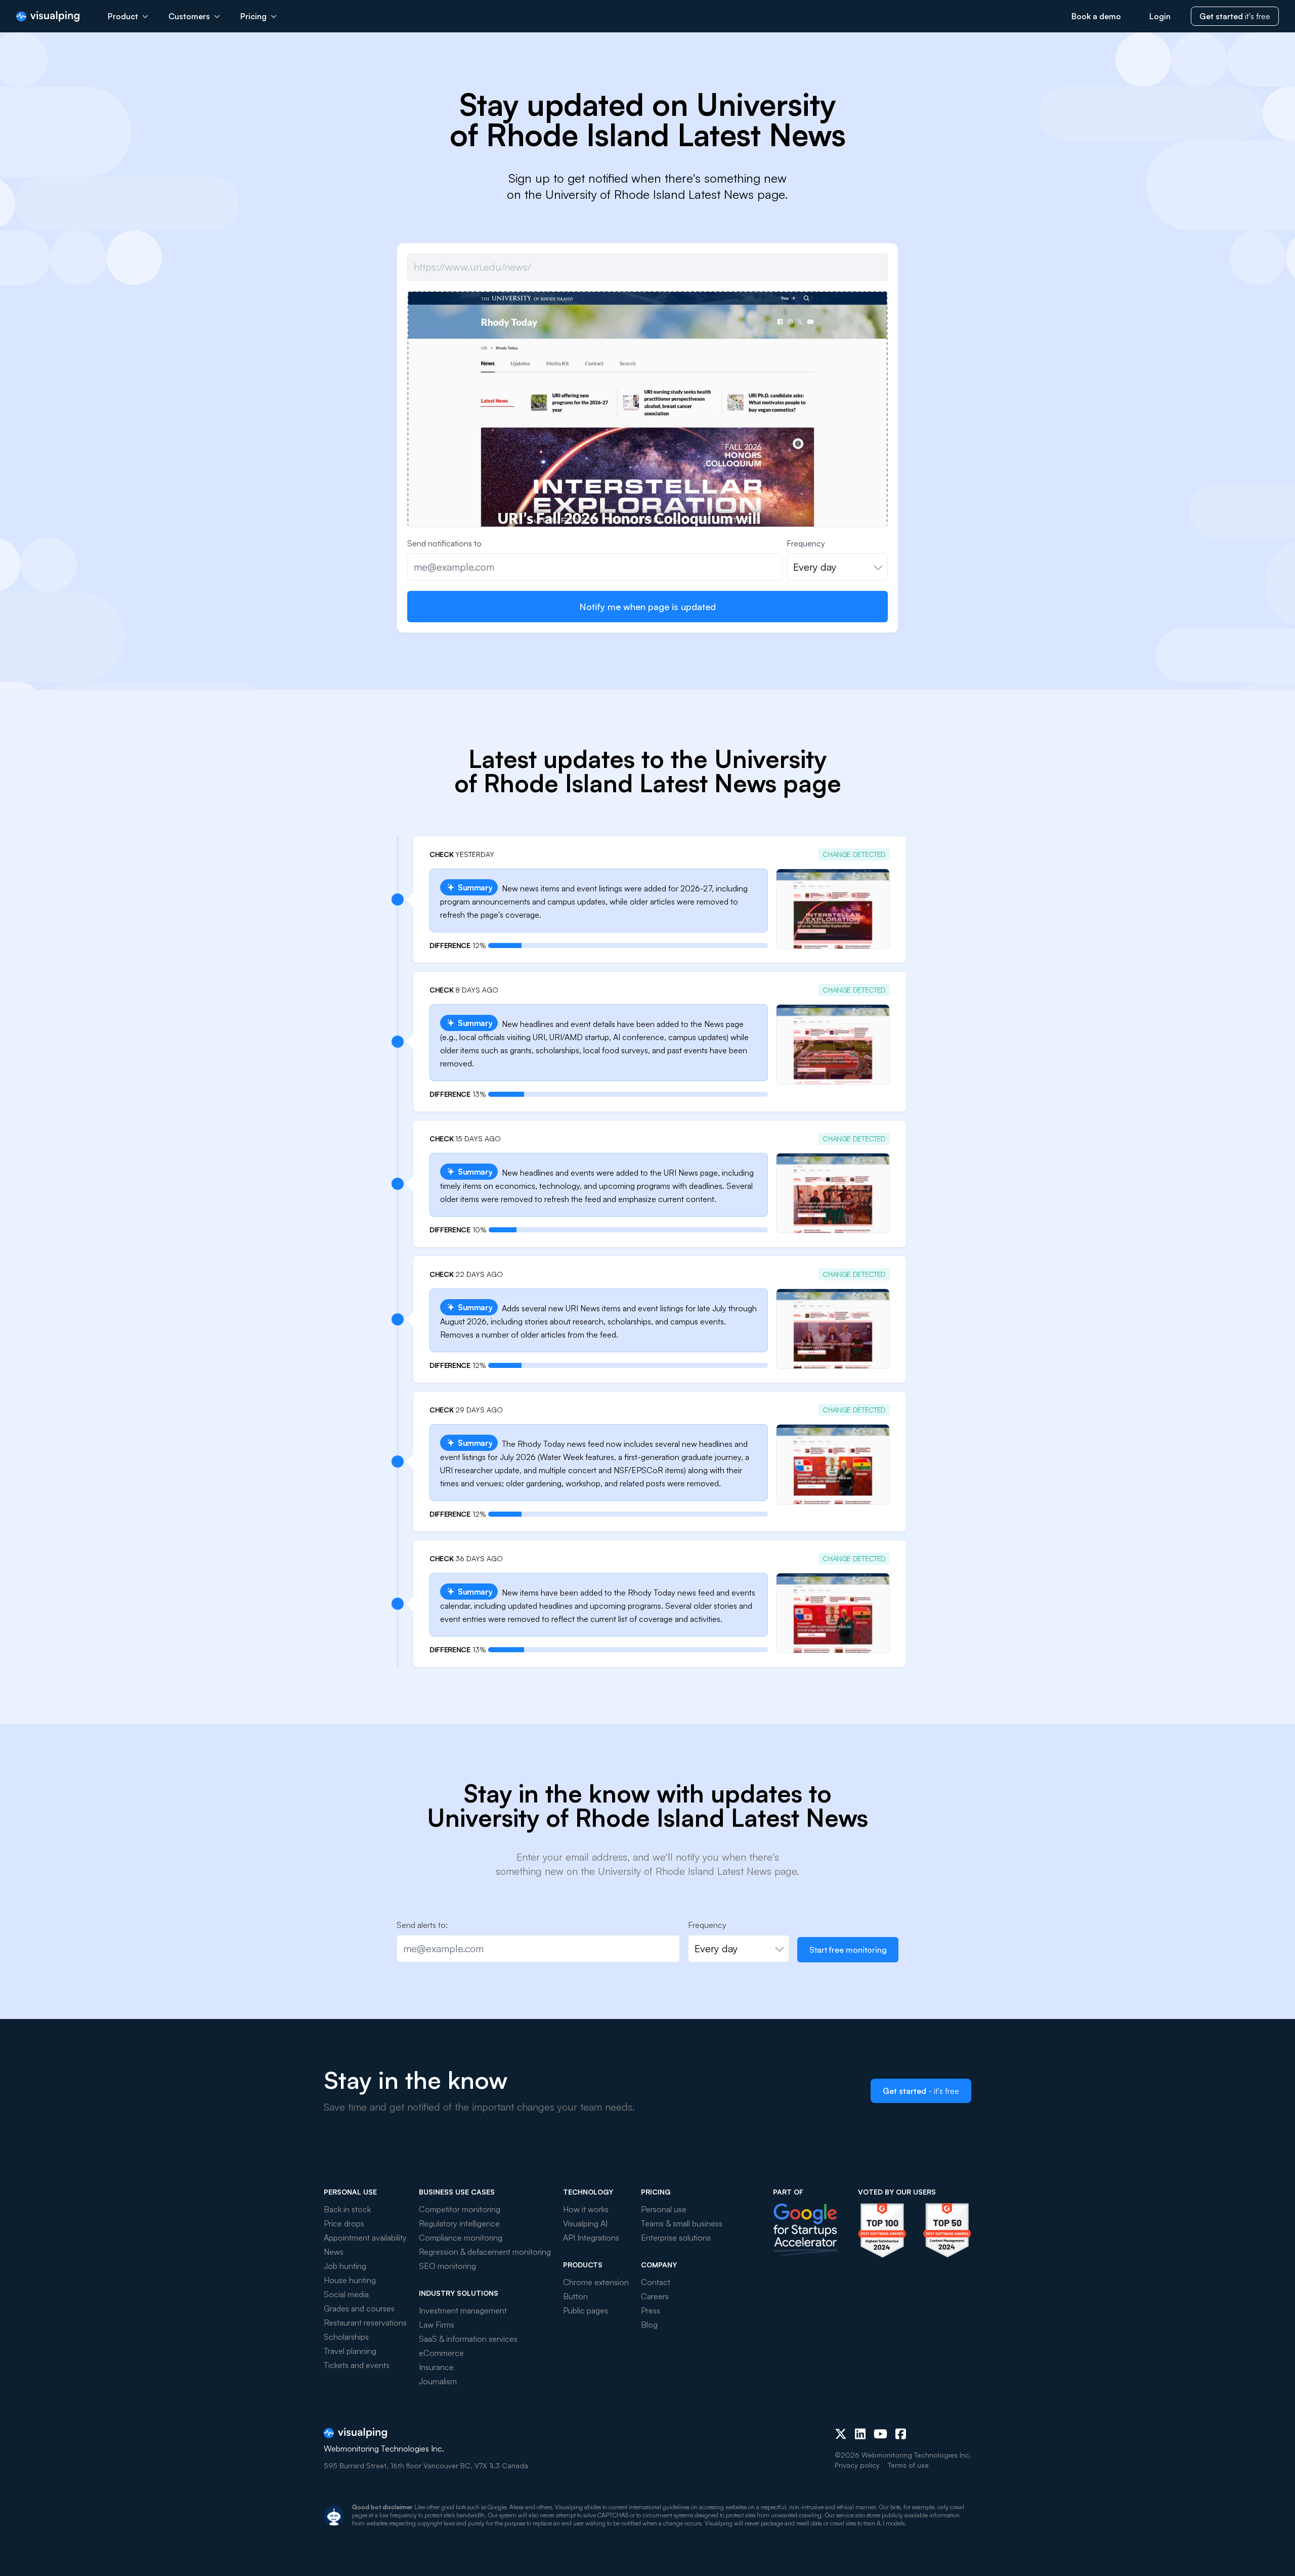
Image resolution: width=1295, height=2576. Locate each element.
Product (123, 16)
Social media (346, 2294)
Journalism (438, 2381)
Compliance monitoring (461, 2238)
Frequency (806, 543)
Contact (656, 2282)
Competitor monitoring (460, 2209)
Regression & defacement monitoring (485, 2252)
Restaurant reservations (365, 2323)
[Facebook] (901, 2434)
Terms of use (908, 2465)
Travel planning (350, 2351)
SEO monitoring (447, 2266)
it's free (1235, 16)
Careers (655, 2296)
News (334, 2252)
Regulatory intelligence (459, 2223)
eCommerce (441, 2353)
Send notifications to (444, 543)
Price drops (344, 2223)
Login (1160, 16)
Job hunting (345, 2266)
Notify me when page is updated (647, 607)
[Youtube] (880, 2434)
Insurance (436, 2367)
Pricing (253, 16)
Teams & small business (682, 2223)
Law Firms (437, 2325)
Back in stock (347, 2209)
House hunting (350, 2280)
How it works (586, 2209)
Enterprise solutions (676, 2238)
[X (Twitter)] (841, 2434)
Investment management (463, 2310)
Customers (189, 16)
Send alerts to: (422, 1925)
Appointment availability (365, 2238)
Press (651, 2310)
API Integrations (591, 2238)
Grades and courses (359, 2308)
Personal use (664, 2209)
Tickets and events (357, 2365)
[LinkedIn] (860, 2434)
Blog (649, 2325)
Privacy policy (857, 2465)
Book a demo (1096, 16)
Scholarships (346, 2337)
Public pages (586, 2310)
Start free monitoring (848, 1950)
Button (575, 2296)
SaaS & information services (468, 2339)
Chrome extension (596, 2282)
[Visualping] (48, 16)
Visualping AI (585, 2223)
